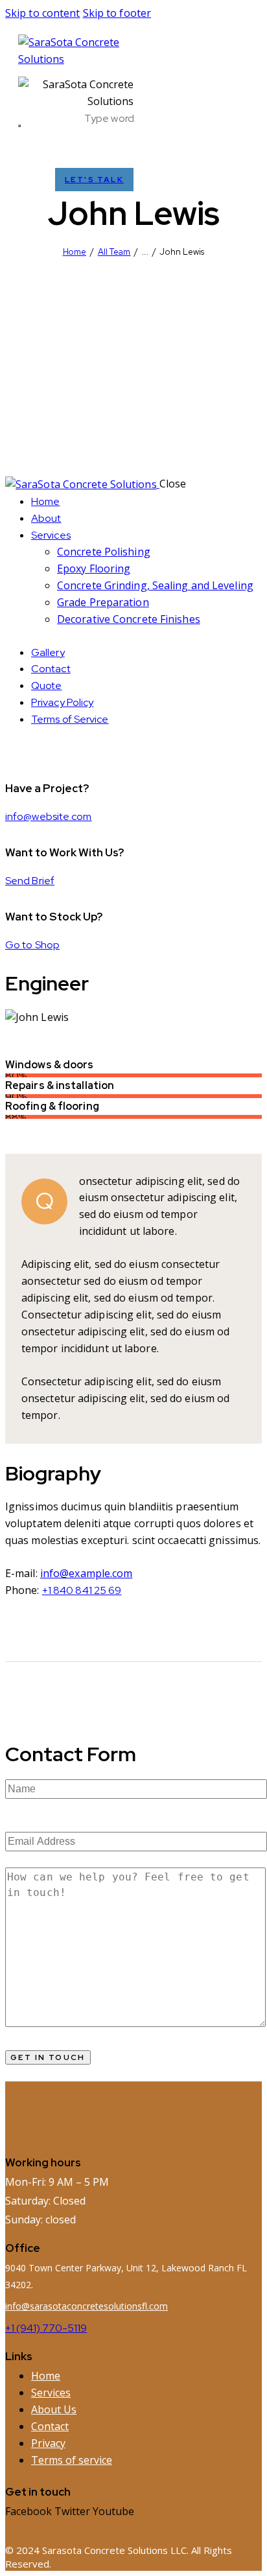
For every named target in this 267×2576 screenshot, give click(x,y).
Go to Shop (32, 945)
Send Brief (30, 881)
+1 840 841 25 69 (82, 1590)
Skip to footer (117, 13)
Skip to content (43, 13)
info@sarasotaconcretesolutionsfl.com (87, 2306)
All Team (114, 252)
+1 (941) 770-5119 (46, 2328)
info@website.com (49, 816)
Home (75, 252)
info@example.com (87, 1573)
